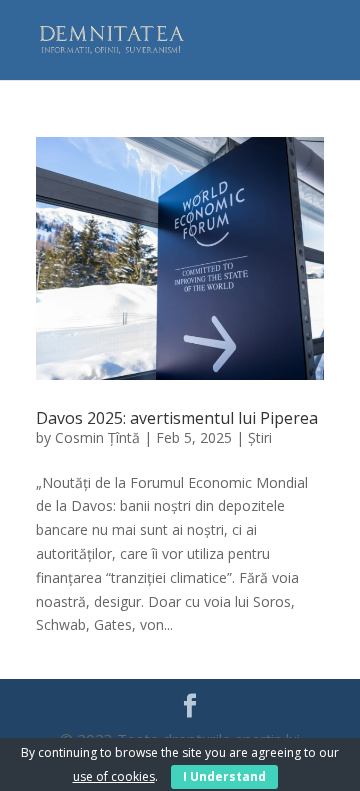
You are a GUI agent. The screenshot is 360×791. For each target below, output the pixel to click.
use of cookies (114, 776)
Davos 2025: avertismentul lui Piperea (177, 418)
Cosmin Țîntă (97, 437)
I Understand (224, 776)
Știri (260, 437)
